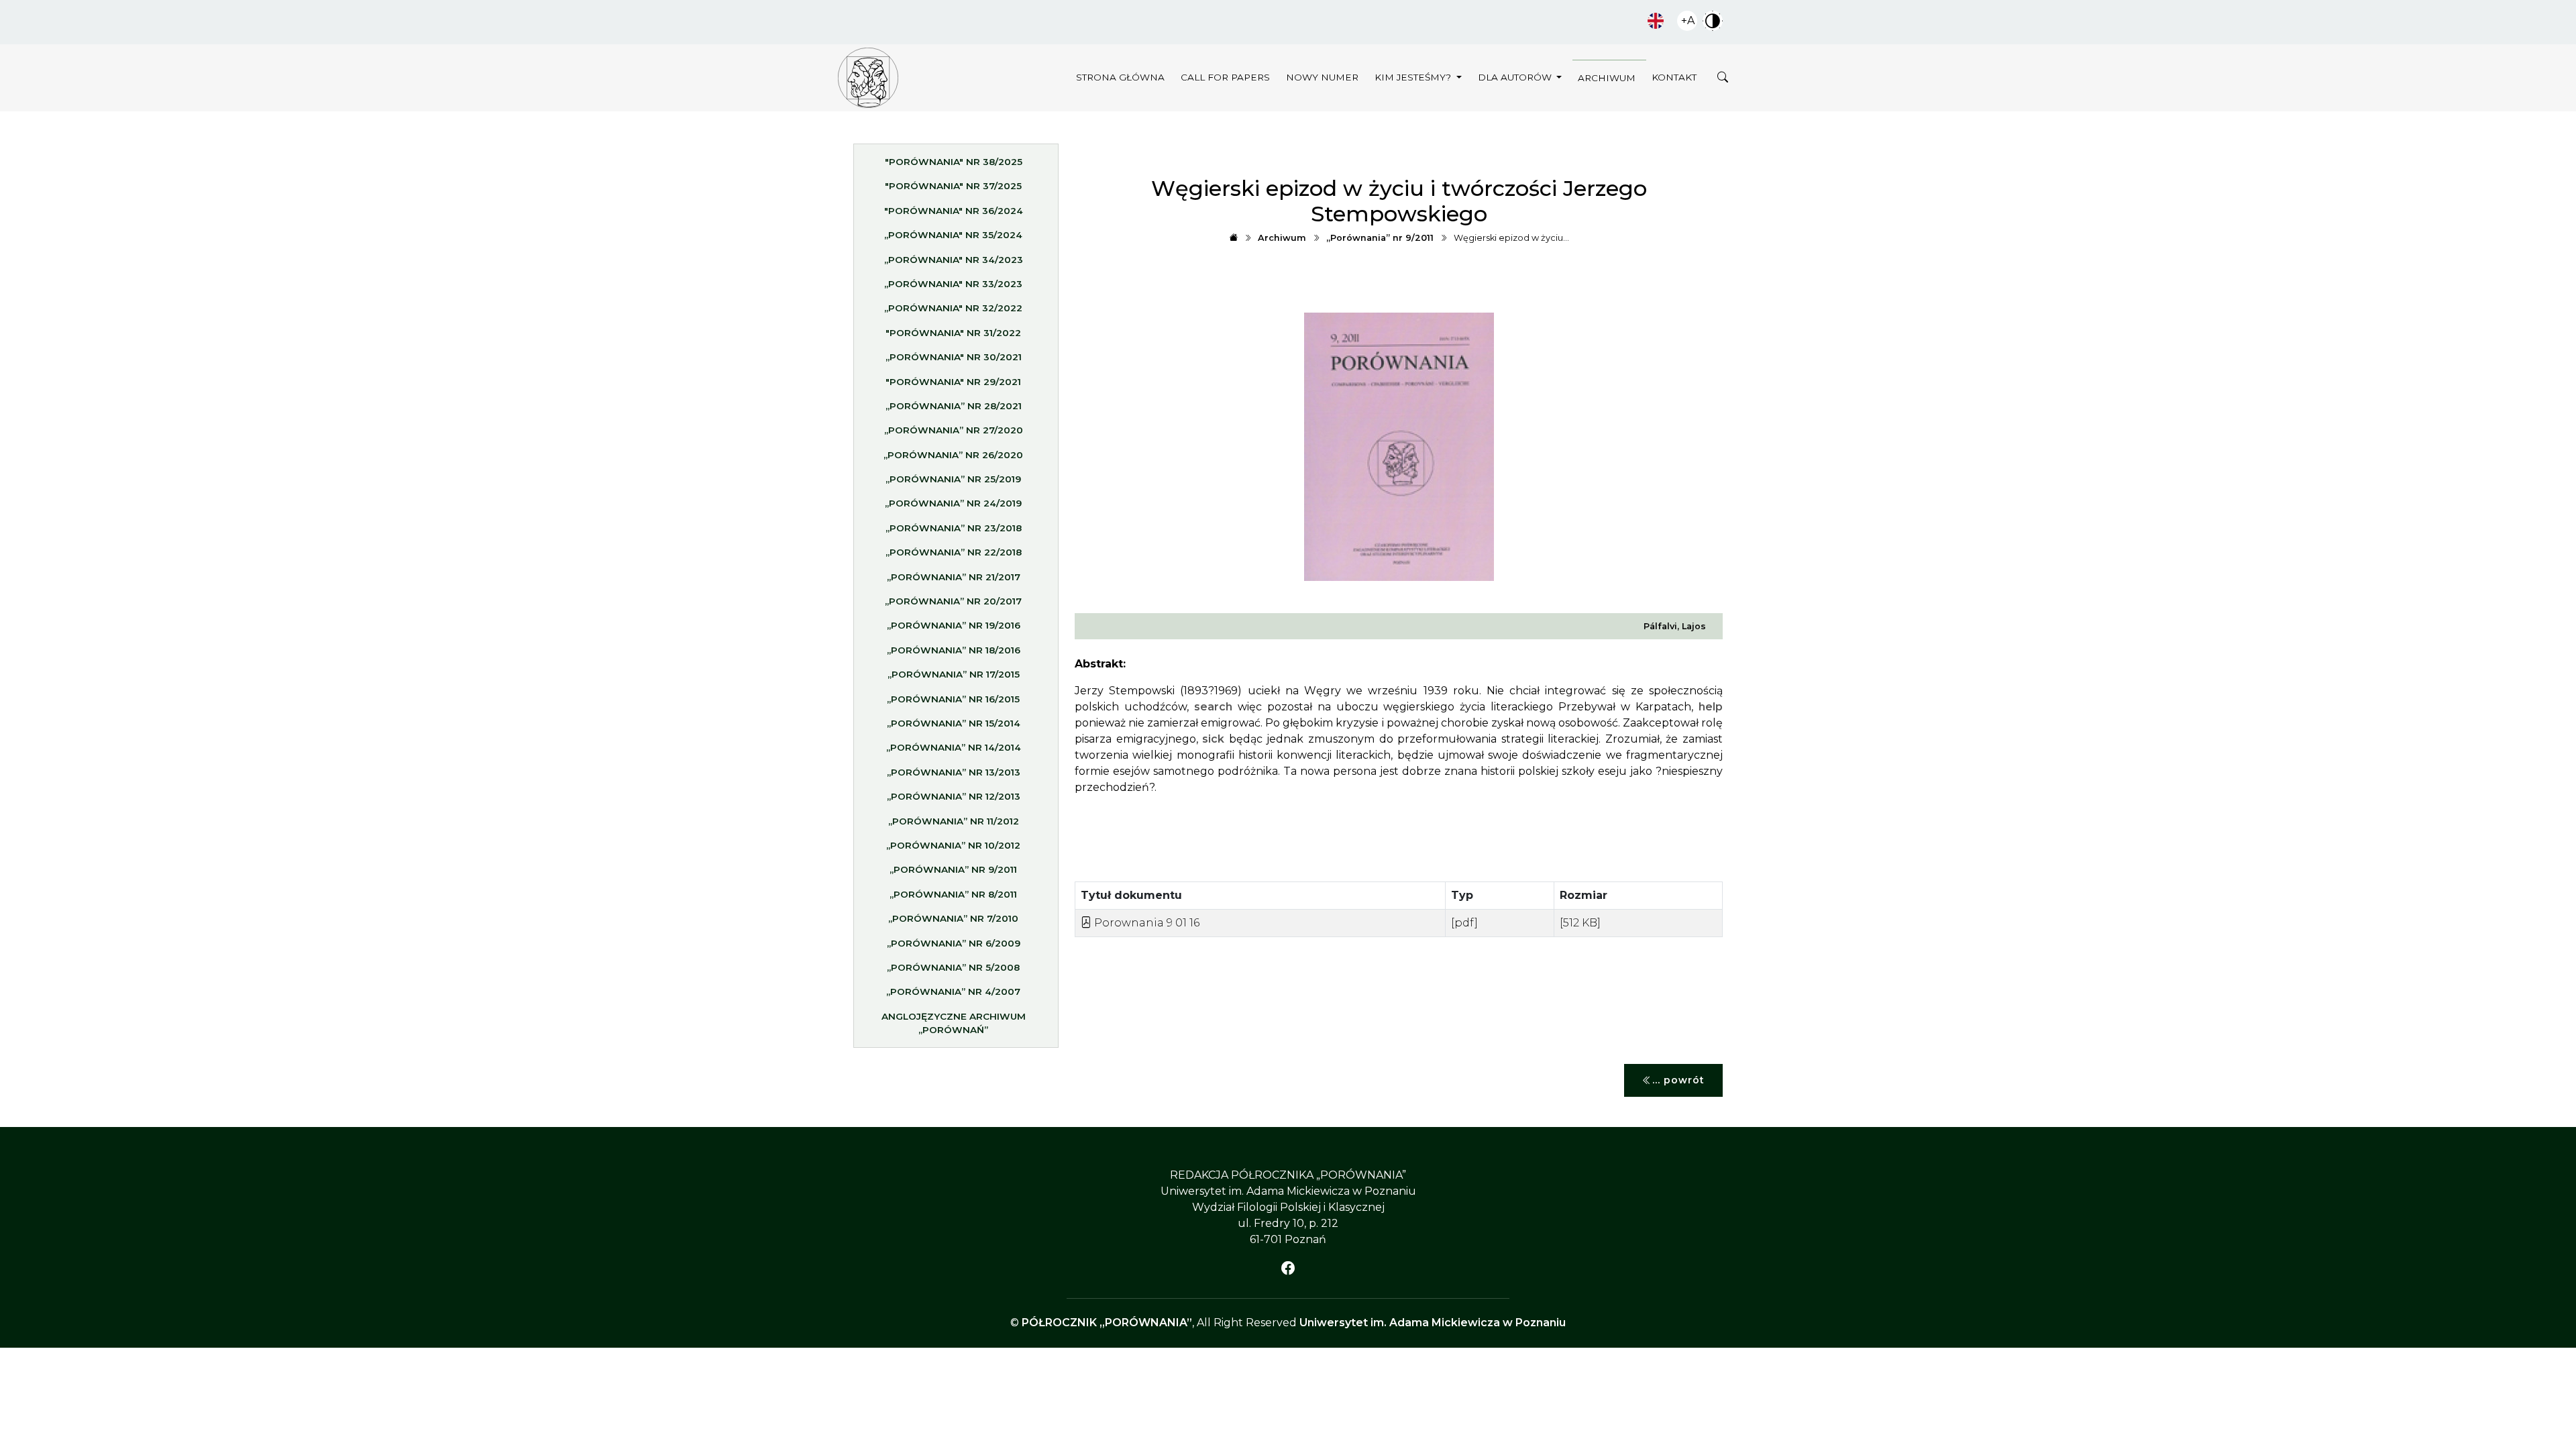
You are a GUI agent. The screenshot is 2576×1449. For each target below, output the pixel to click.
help (1711, 707)
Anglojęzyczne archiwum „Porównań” (954, 1023)
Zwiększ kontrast (1713, 21)
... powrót (1678, 1080)
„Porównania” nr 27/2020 (954, 430)
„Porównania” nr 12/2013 (954, 796)
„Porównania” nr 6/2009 (954, 943)
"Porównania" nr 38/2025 (954, 162)
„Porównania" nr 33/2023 (953, 284)
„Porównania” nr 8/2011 (953, 894)
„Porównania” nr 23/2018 (954, 528)
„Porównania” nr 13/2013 (954, 772)
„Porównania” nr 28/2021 (954, 406)
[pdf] (1464, 923)
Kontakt (1674, 77)
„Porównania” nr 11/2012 (954, 821)
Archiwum (1607, 78)
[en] (1656, 21)
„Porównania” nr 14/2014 (954, 747)
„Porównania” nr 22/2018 (954, 552)
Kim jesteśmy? (1414, 77)
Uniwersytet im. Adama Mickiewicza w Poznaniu (1433, 1323)
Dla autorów (1516, 77)
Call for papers (1225, 77)
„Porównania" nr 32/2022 (953, 308)
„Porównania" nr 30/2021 (954, 357)
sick (1213, 739)
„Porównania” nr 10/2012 (953, 845)
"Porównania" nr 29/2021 (953, 382)
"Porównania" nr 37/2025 (953, 186)
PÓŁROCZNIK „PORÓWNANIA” (1107, 1323)
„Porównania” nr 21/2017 (954, 577)
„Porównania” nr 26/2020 (953, 455)
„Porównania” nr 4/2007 (953, 991)
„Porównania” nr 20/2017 (953, 601)
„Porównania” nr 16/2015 (953, 699)
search (1213, 707)
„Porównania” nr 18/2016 (954, 650)
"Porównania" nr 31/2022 (953, 333)
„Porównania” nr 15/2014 (954, 723)
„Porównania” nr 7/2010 (953, 918)
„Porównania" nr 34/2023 (954, 260)
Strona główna (1120, 77)
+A (1688, 20)
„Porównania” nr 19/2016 (954, 625)
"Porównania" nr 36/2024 (954, 211)
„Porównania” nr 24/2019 (953, 503)
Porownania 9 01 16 (1145, 923)
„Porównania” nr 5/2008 (953, 967)
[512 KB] (1580, 923)
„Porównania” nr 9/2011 (953, 869)
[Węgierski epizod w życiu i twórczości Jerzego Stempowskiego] (868, 78)
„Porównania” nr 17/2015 (954, 674)
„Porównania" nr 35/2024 (953, 235)
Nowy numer (1322, 77)
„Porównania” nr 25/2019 (953, 479)
